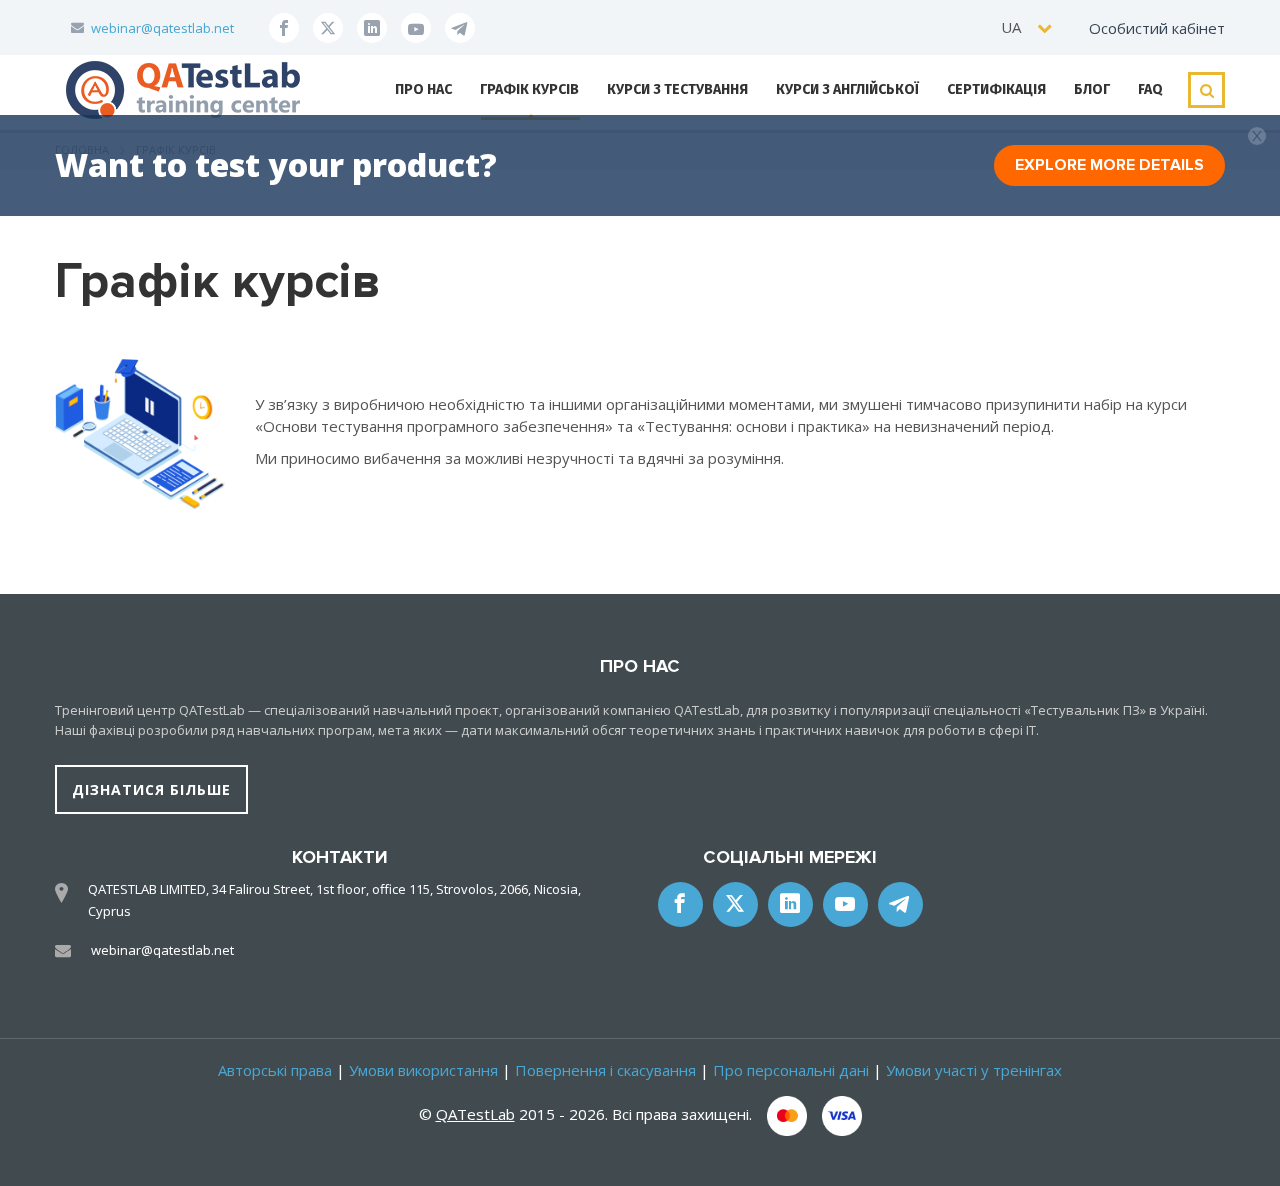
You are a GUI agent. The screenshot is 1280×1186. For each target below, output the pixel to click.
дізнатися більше (151, 789)
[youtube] (416, 28)
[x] (328, 28)
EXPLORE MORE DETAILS (1109, 165)
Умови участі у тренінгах (974, 1070)
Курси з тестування (677, 89)
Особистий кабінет (1157, 28)
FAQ (1150, 89)
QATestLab (475, 1114)
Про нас (423, 89)
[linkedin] (372, 28)
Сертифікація (996, 89)
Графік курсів (529, 89)
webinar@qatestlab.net (162, 28)
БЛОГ (1092, 89)
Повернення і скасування (605, 1070)
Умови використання (423, 1070)
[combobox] (1027, 27)
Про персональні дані (791, 1070)
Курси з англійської (847, 89)
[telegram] (460, 28)
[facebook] (284, 28)
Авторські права (275, 1070)
